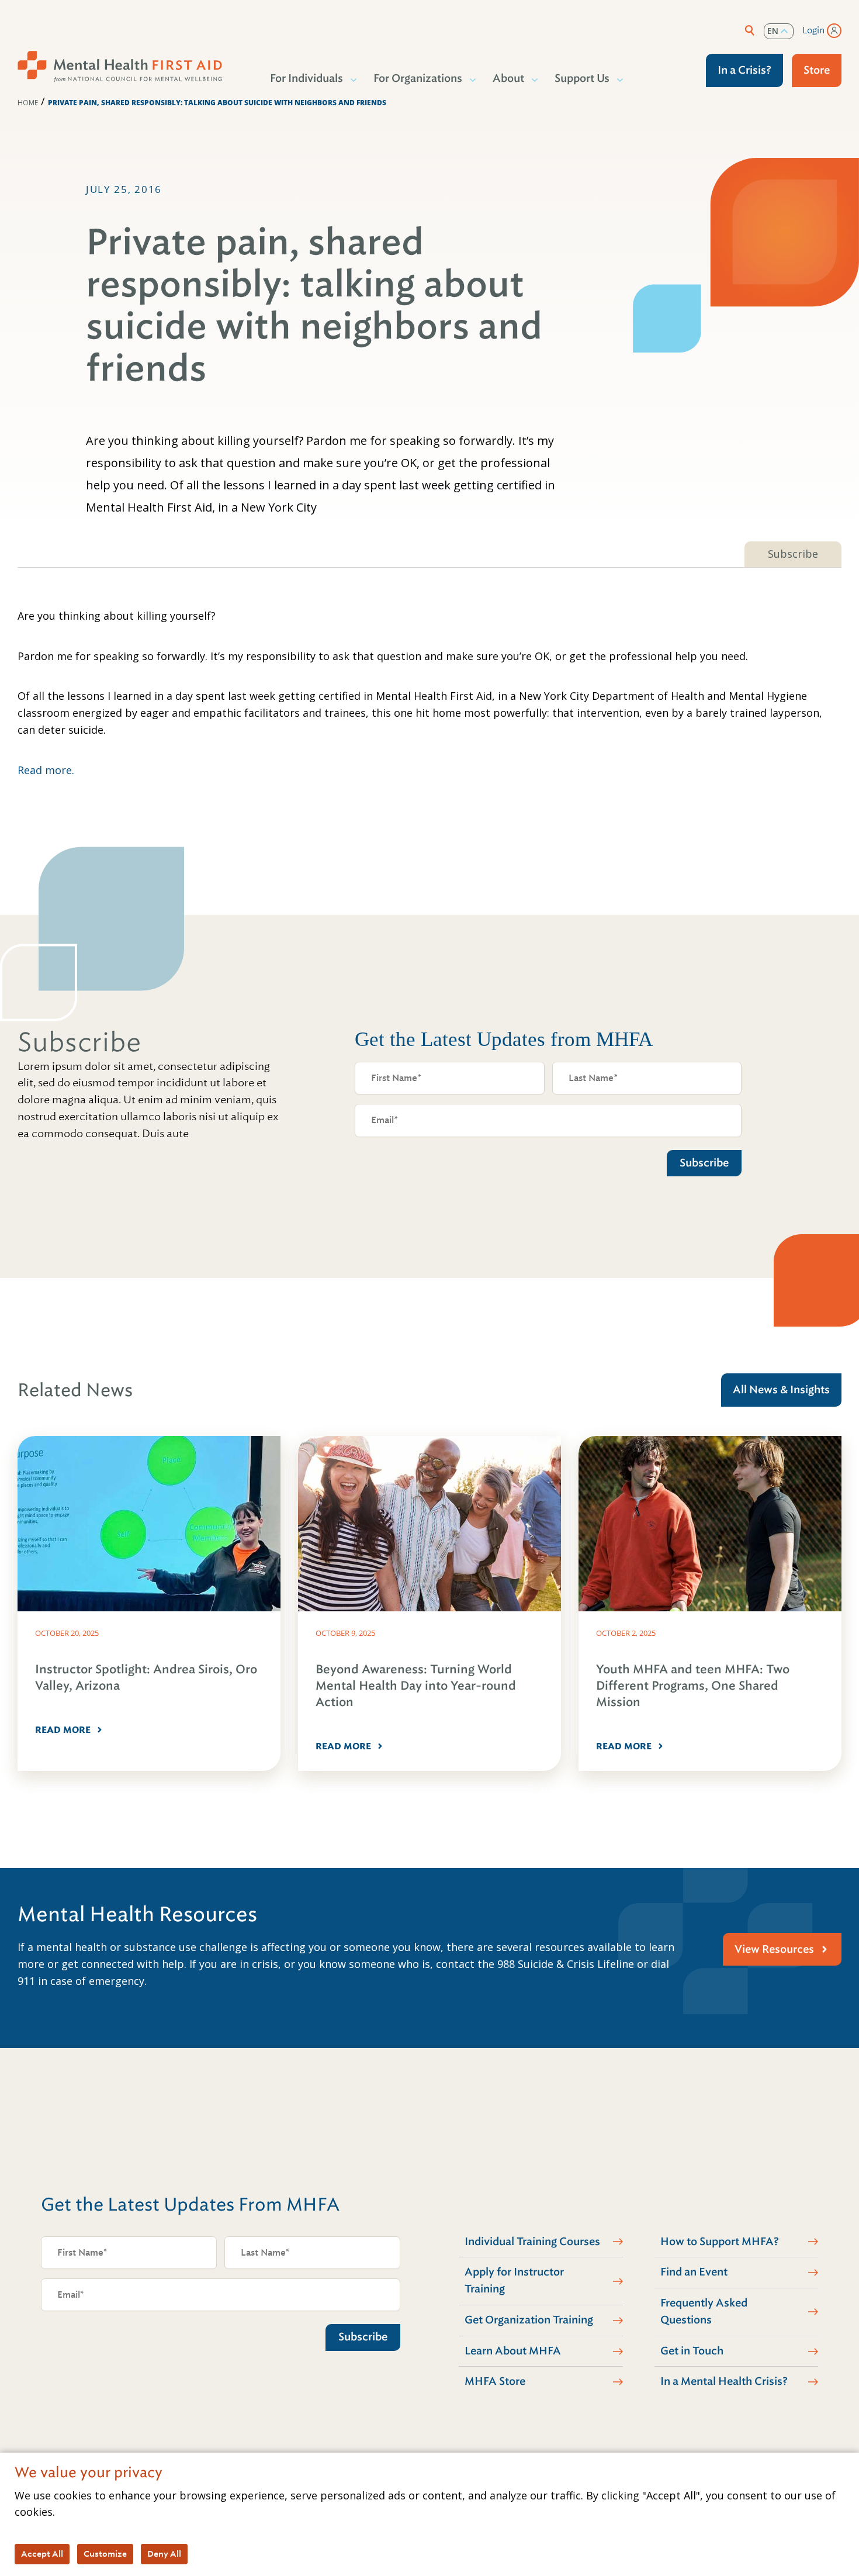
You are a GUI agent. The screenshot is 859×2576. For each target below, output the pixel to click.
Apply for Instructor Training (514, 2280)
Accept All (42, 2554)
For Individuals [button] (306, 78)
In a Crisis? (744, 70)
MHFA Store (495, 2381)
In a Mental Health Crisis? (724, 2381)
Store (817, 70)
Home (28, 103)
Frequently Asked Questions (704, 2311)
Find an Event (694, 2272)
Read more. (46, 770)
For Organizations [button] (418, 78)
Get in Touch (692, 2351)
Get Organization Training (529, 2320)
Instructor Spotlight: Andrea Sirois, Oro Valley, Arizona (146, 1678)
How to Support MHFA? (720, 2242)
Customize (105, 2554)
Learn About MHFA (513, 2351)
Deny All (164, 2554)
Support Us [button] (582, 78)
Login (813, 30)
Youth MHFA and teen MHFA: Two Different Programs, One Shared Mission (693, 1686)
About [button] (508, 78)
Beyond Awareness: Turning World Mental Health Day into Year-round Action (416, 1686)
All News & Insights (781, 1390)
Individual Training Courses (532, 2242)
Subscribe (793, 554)
